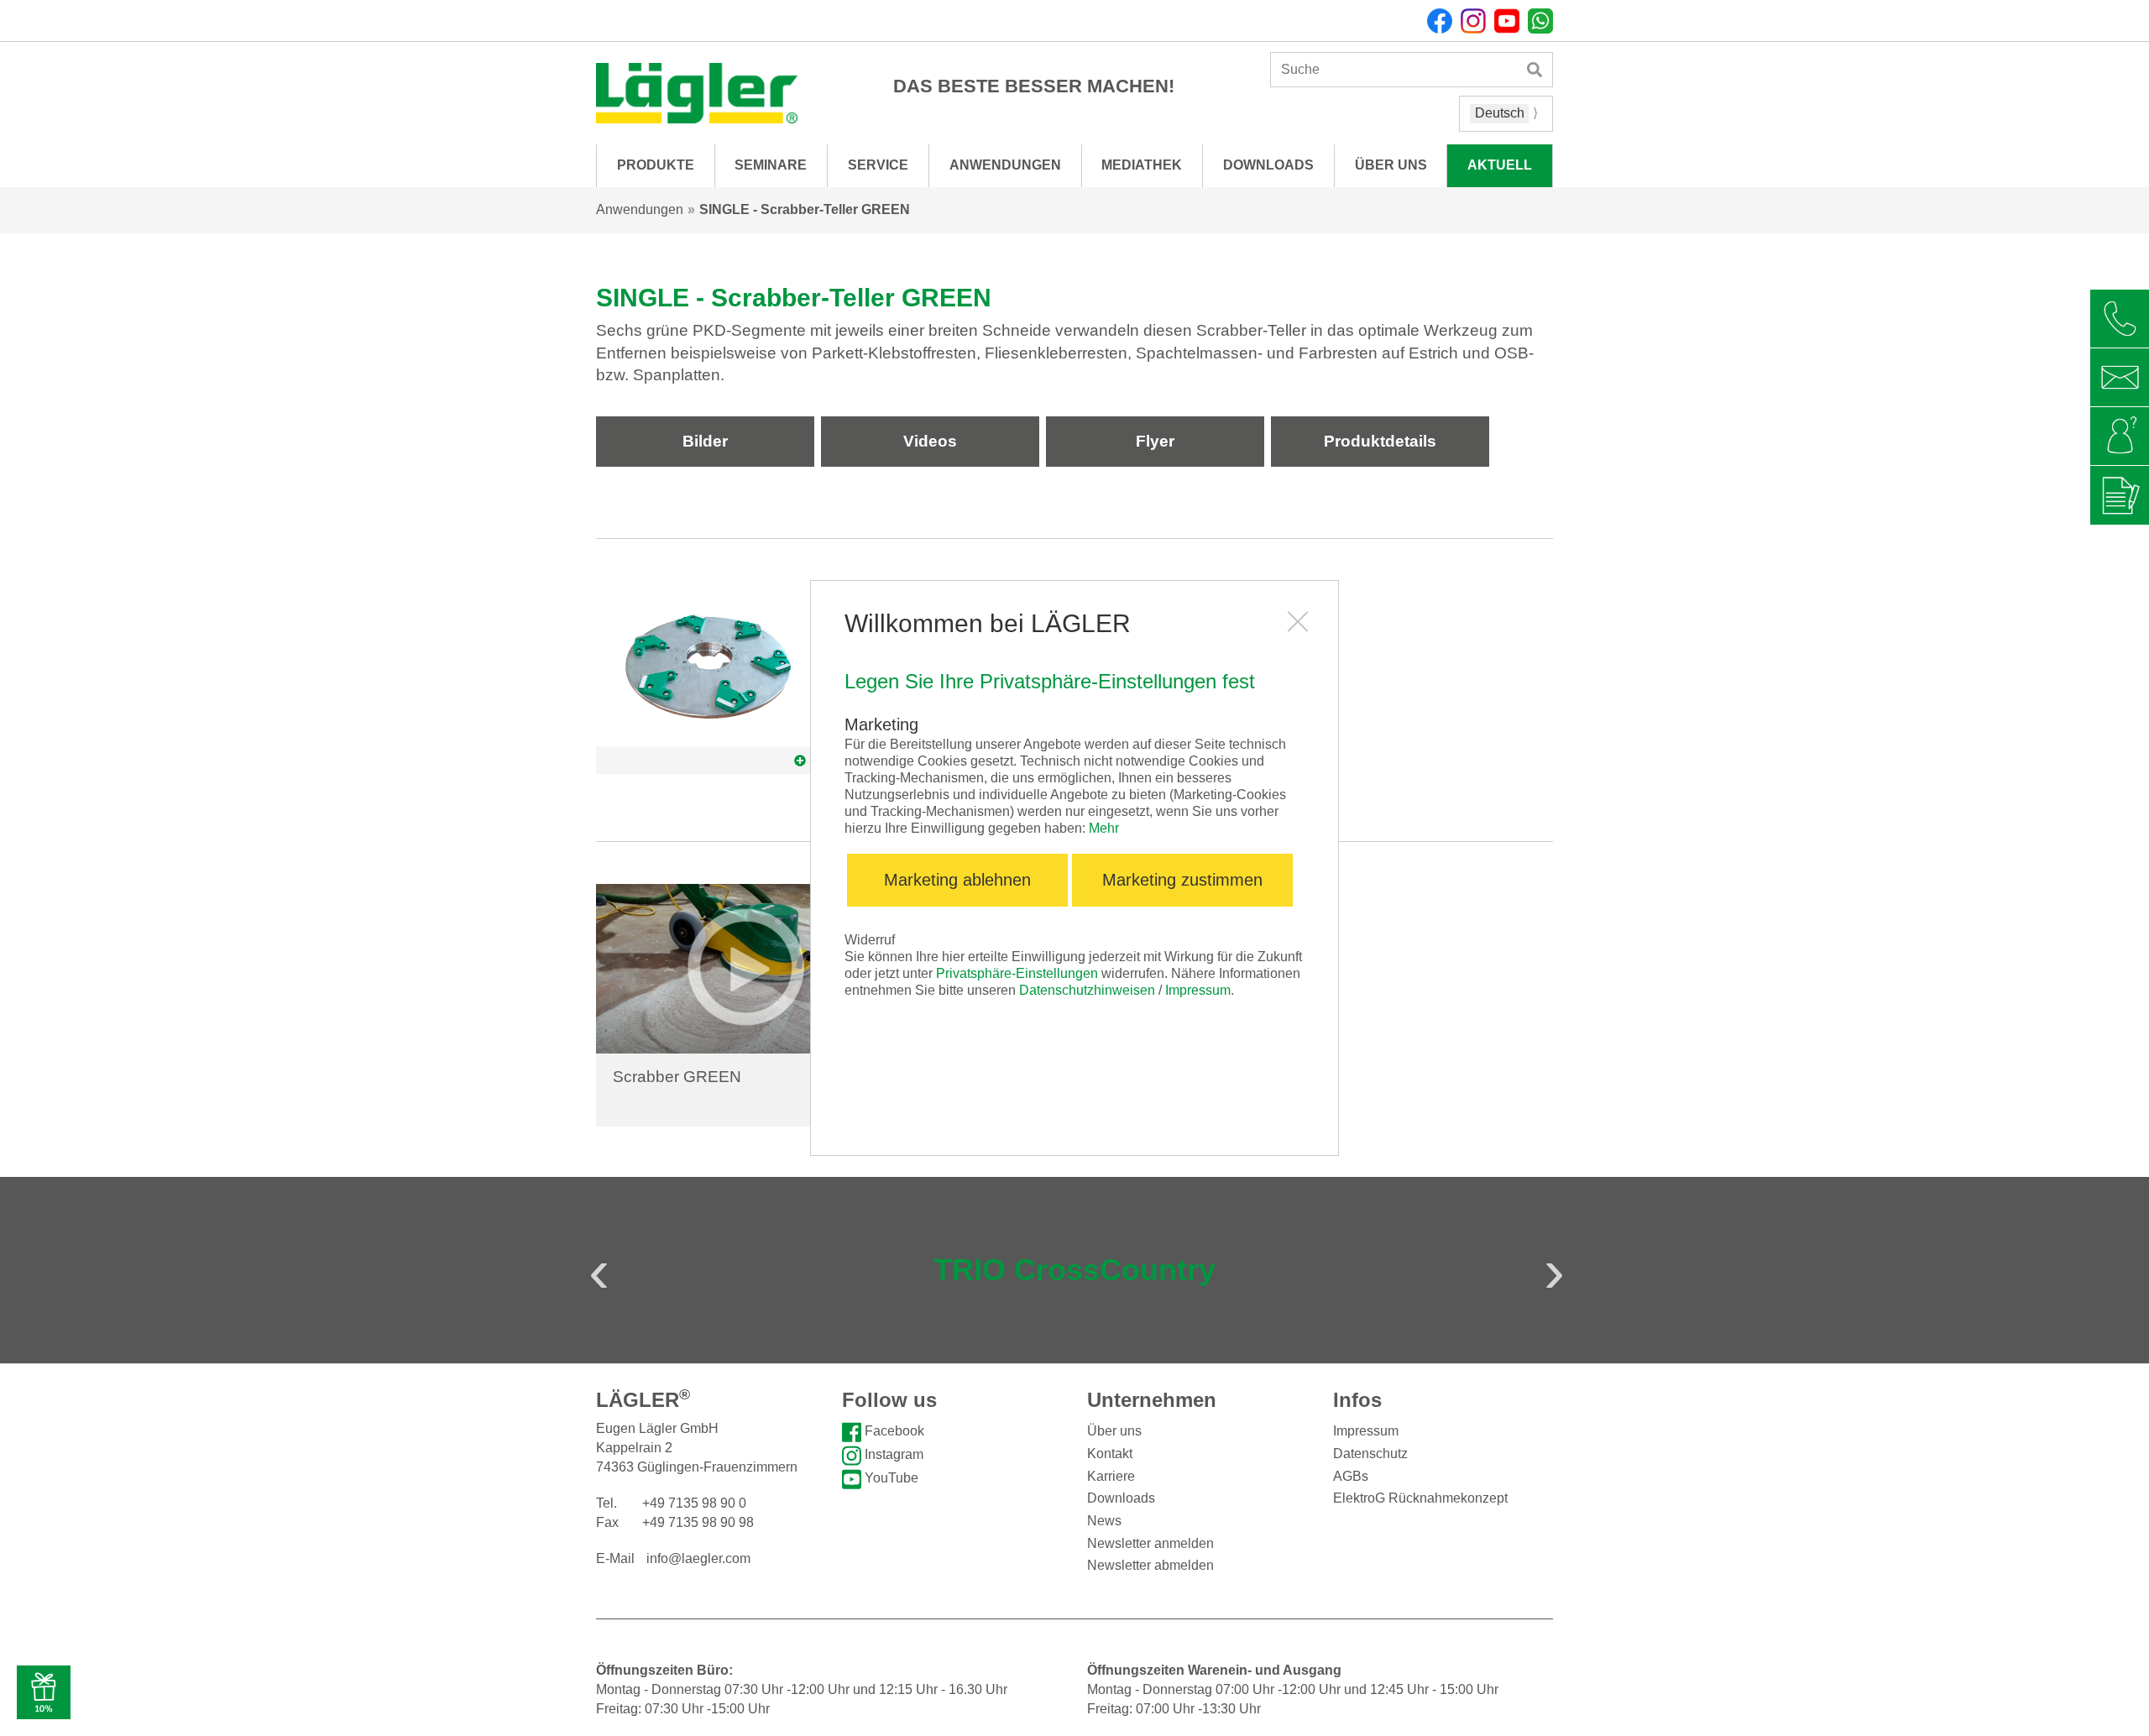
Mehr (1104, 828)
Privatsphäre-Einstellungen (1017, 973)
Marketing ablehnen (957, 880)
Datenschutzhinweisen (1087, 990)
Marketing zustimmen (1182, 880)
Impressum (1198, 990)
